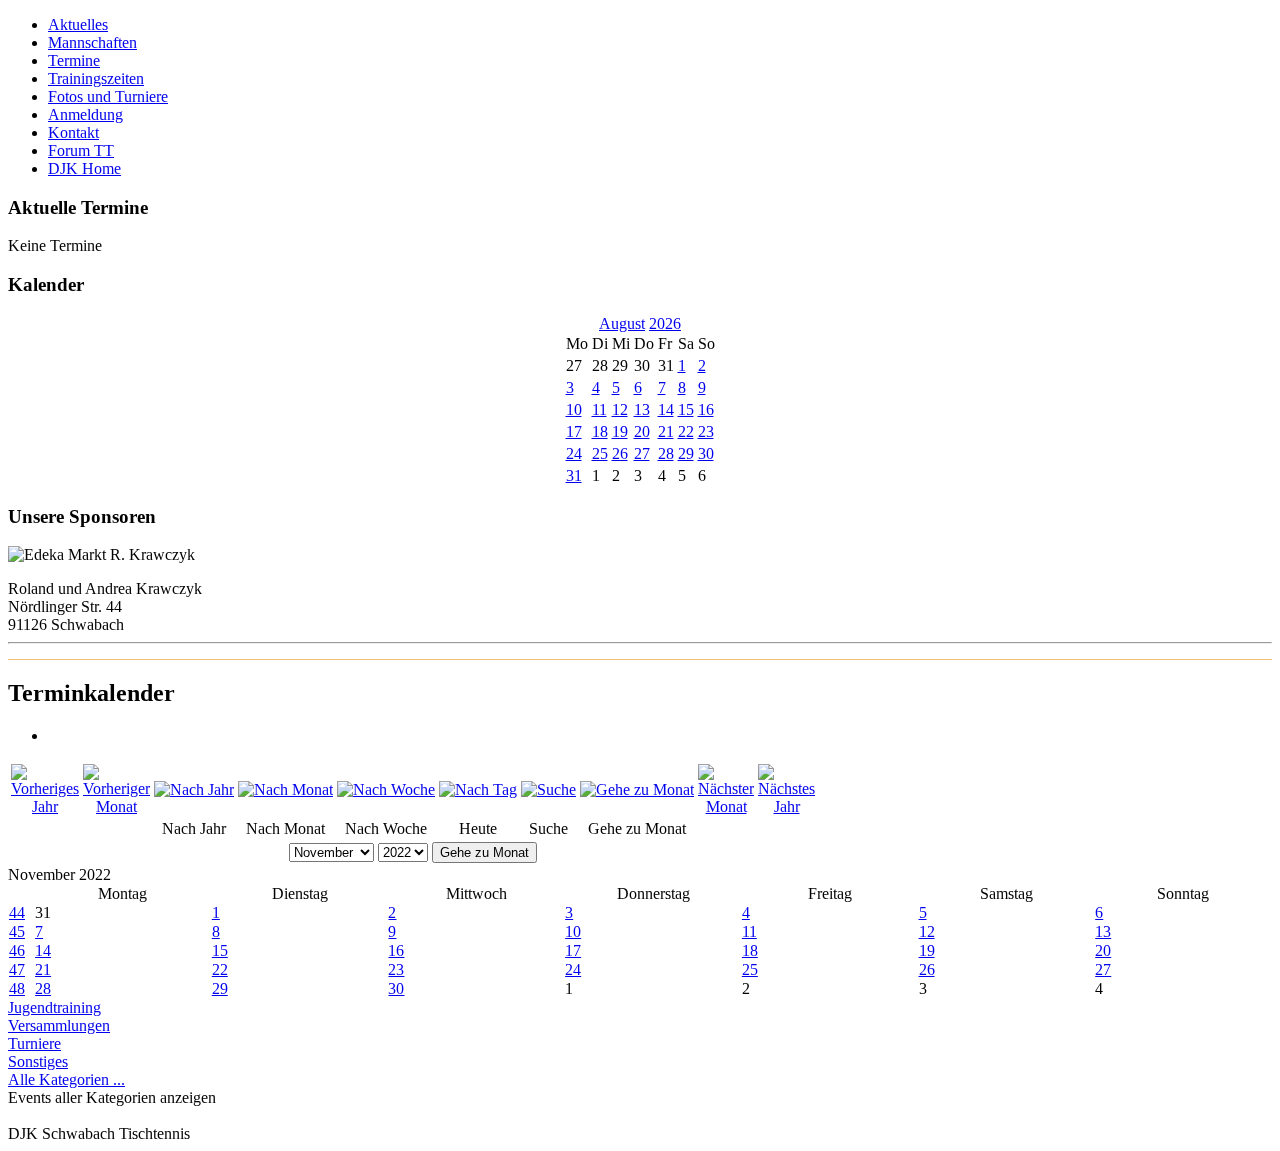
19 (620, 431)
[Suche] (548, 789)
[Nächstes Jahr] (786, 806)
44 (17, 912)
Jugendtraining (54, 1007)
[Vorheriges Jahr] (45, 806)
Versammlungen (59, 1025)
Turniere (34, 1043)
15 (686, 409)
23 (706, 431)
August (622, 323)
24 (574, 453)
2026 (665, 323)
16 (706, 409)
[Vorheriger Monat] (116, 806)
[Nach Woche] (386, 789)
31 (574, 475)
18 (600, 431)
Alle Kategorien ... (66, 1079)
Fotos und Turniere (108, 96)
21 (666, 431)
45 (17, 931)
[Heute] (478, 789)
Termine (74, 60)
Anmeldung (85, 114)
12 (620, 409)
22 (686, 431)
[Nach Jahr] (194, 789)
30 (706, 453)
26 (620, 453)
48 (17, 988)
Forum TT (81, 150)
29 (686, 453)
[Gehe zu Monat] (637, 789)
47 (17, 969)
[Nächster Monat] (726, 806)
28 (666, 453)
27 (642, 453)
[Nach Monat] (285, 789)
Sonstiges (38, 1061)
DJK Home (84, 168)
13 (642, 409)
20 (642, 431)
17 (574, 431)
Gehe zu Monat (484, 852)
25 (600, 453)
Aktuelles (78, 24)
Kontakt (73, 132)
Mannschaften (92, 42)
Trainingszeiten (96, 78)
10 (574, 409)
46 (17, 950)
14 (666, 409)
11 (599, 409)
